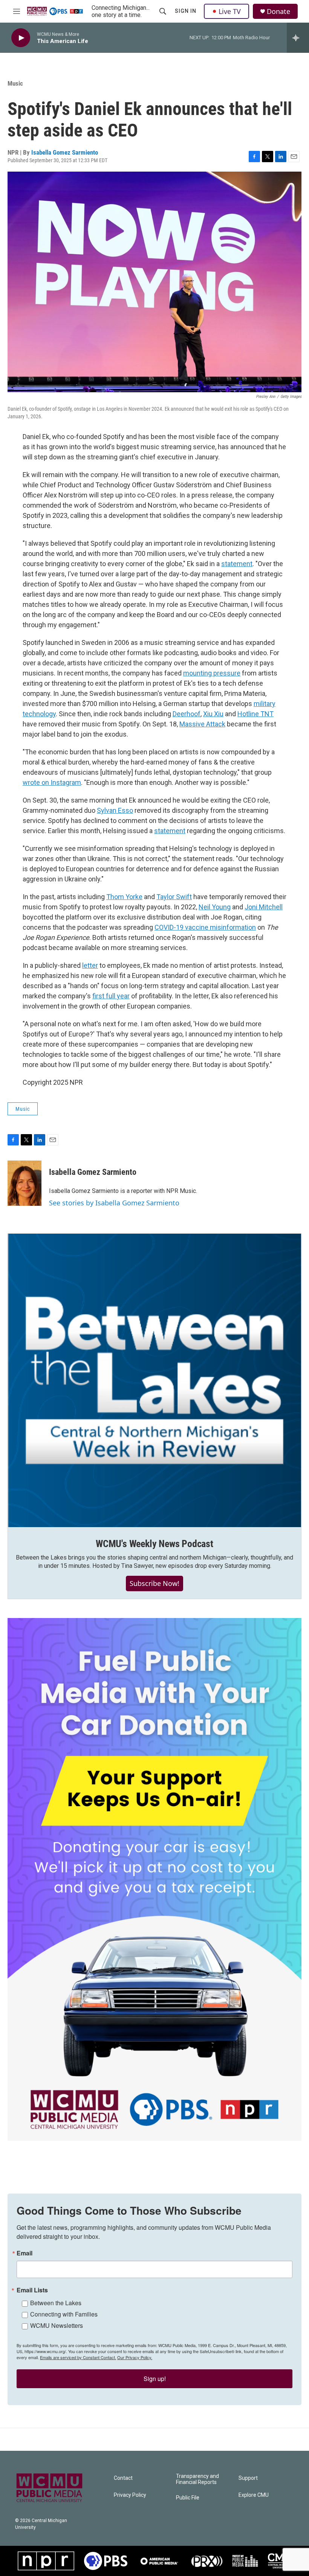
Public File (188, 2498)
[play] (21, 38)
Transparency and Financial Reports (197, 2479)
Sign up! (155, 2379)
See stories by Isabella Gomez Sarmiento (114, 1203)
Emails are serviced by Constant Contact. (78, 2357)
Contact (123, 2478)
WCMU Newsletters (57, 2325)
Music (15, 83)
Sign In (186, 11)
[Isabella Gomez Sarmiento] (24, 1183)
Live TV (230, 11)
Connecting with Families (64, 2314)
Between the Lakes (56, 2303)
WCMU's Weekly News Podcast (154, 1544)
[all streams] (298, 38)
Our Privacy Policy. (135, 2357)
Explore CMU (254, 2495)
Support (248, 2478)
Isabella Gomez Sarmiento (65, 152)
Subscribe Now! (154, 1583)
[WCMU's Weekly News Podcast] (154, 1380)
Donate (278, 12)
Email (24, 2253)
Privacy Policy (130, 2495)
